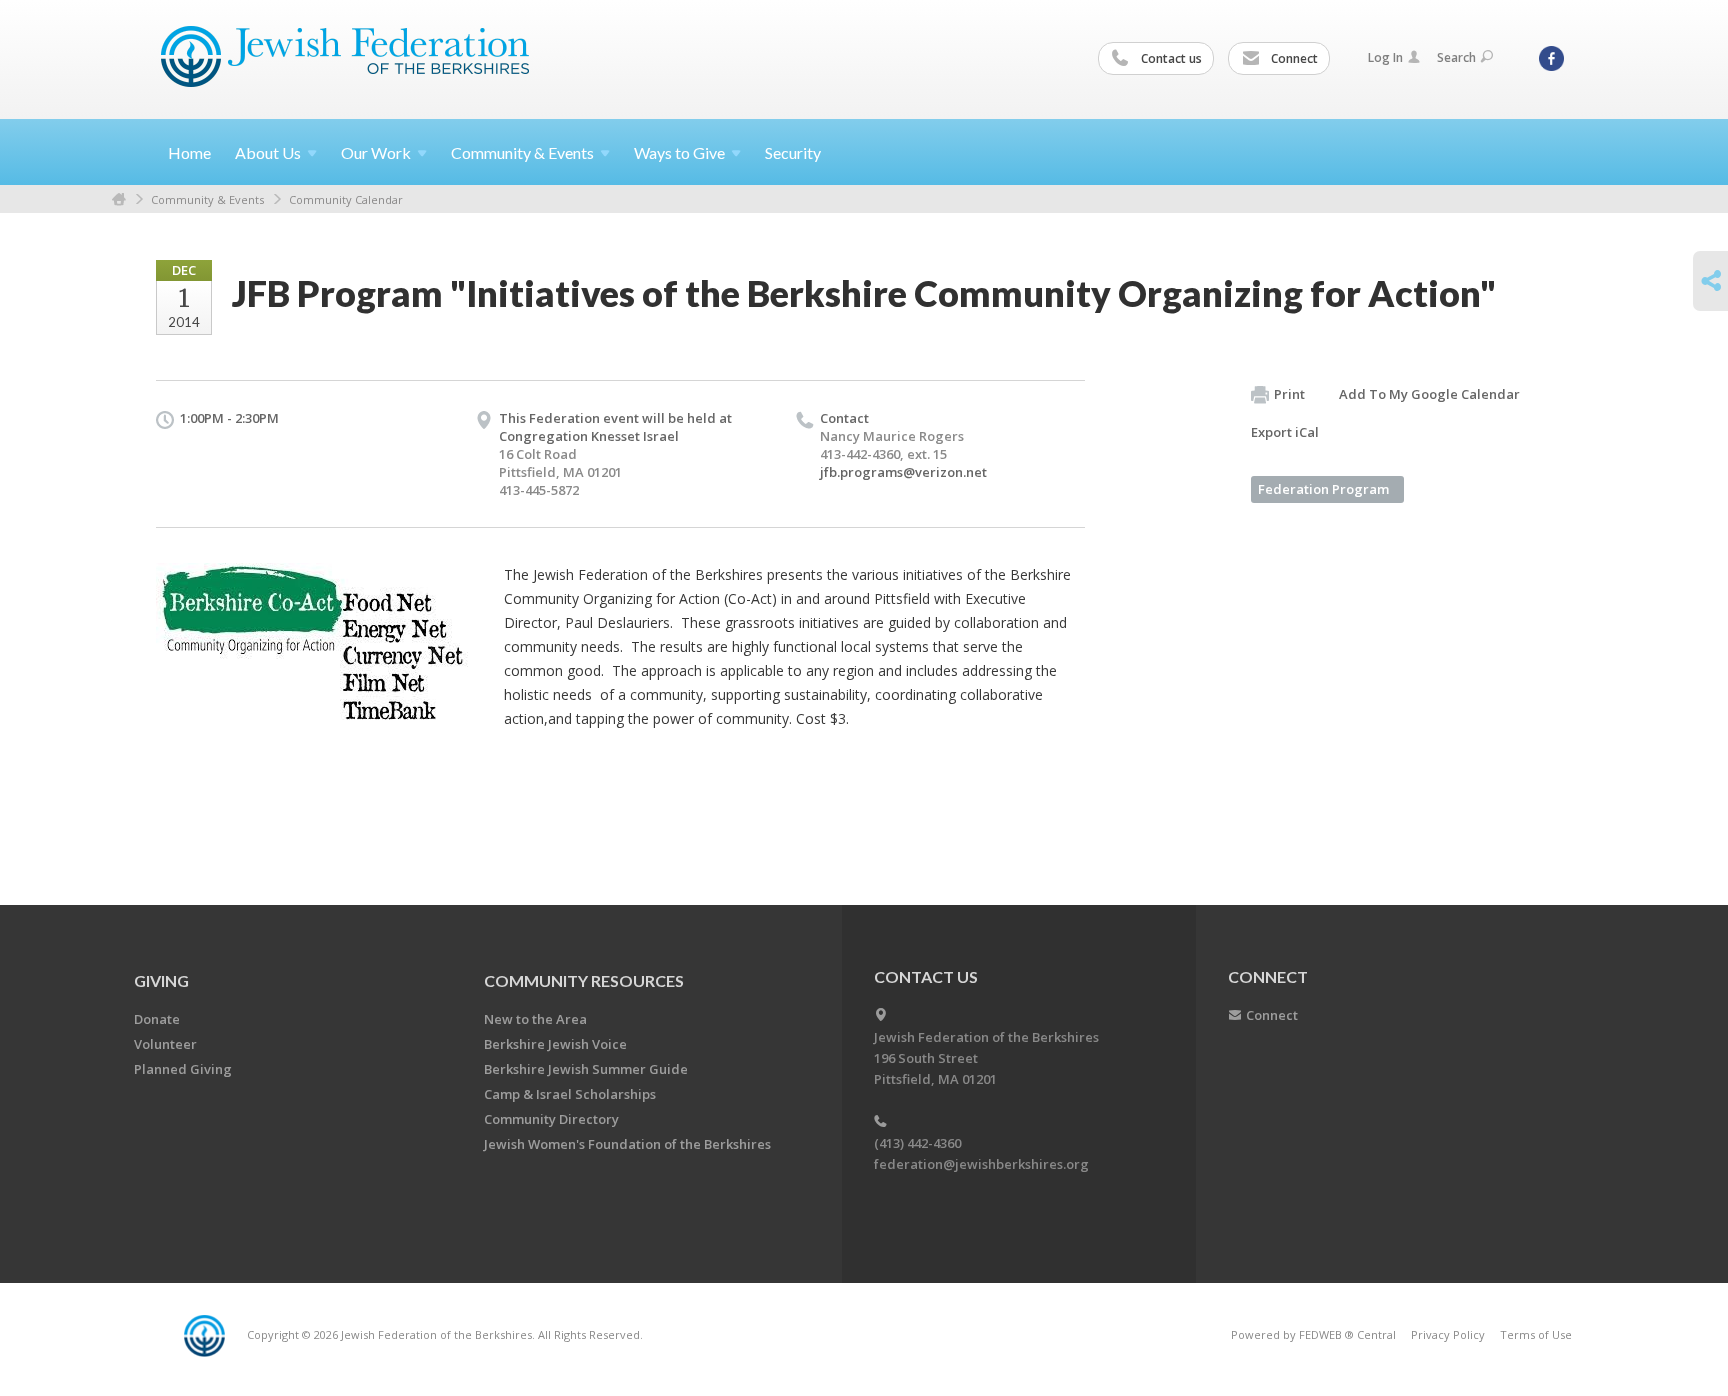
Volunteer (165, 1044)
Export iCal (1285, 432)
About (268, 152)
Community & (522, 152)
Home (189, 152)
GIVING (161, 980)
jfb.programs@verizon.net (903, 472)
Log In (1385, 57)
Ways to (679, 152)
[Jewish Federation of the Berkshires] (345, 57)
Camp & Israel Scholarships (570, 1094)
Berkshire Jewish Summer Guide (586, 1069)
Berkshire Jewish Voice (555, 1044)
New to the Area (535, 1019)
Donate (157, 1019)
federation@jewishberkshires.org (981, 1164)
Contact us (1170, 58)
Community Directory (551, 1119)
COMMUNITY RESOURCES (584, 980)
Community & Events (207, 199)
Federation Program (1323, 489)
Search (1456, 57)
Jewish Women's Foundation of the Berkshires (627, 1144)
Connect (1293, 58)
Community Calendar (346, 199)
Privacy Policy (1448, 1334)
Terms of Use (1536, 1334)
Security (793, 152)
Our (376, 152)
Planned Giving (183, 1069)
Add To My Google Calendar (1429, 394)
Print (1289, 394)
